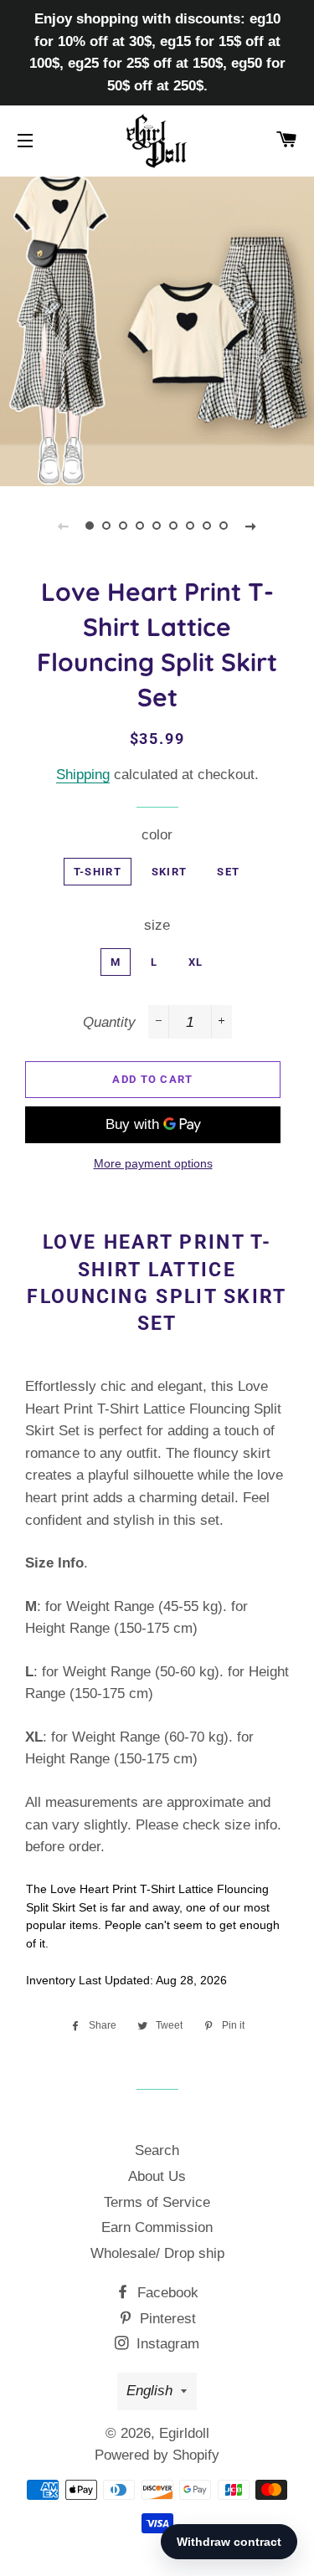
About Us (157, 2176)
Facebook (166, 2293)
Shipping (83, 775)
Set (228, 872)
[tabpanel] (157, 329)
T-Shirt (98, 872)
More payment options (153, 1163)
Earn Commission (157, 2227)
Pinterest (166, 2319)
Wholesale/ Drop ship (157, 2253)
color (157, 835)
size (157, 925)
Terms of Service (157, 2202)
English (149, 2391)
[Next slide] (251, 526)
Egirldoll (184, 2433)
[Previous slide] (64, 526)
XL (196, 962)
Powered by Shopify (157, 2455)
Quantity (109, 1022)
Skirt (170, 872)
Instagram (166, 2344)
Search (157, 2150)
